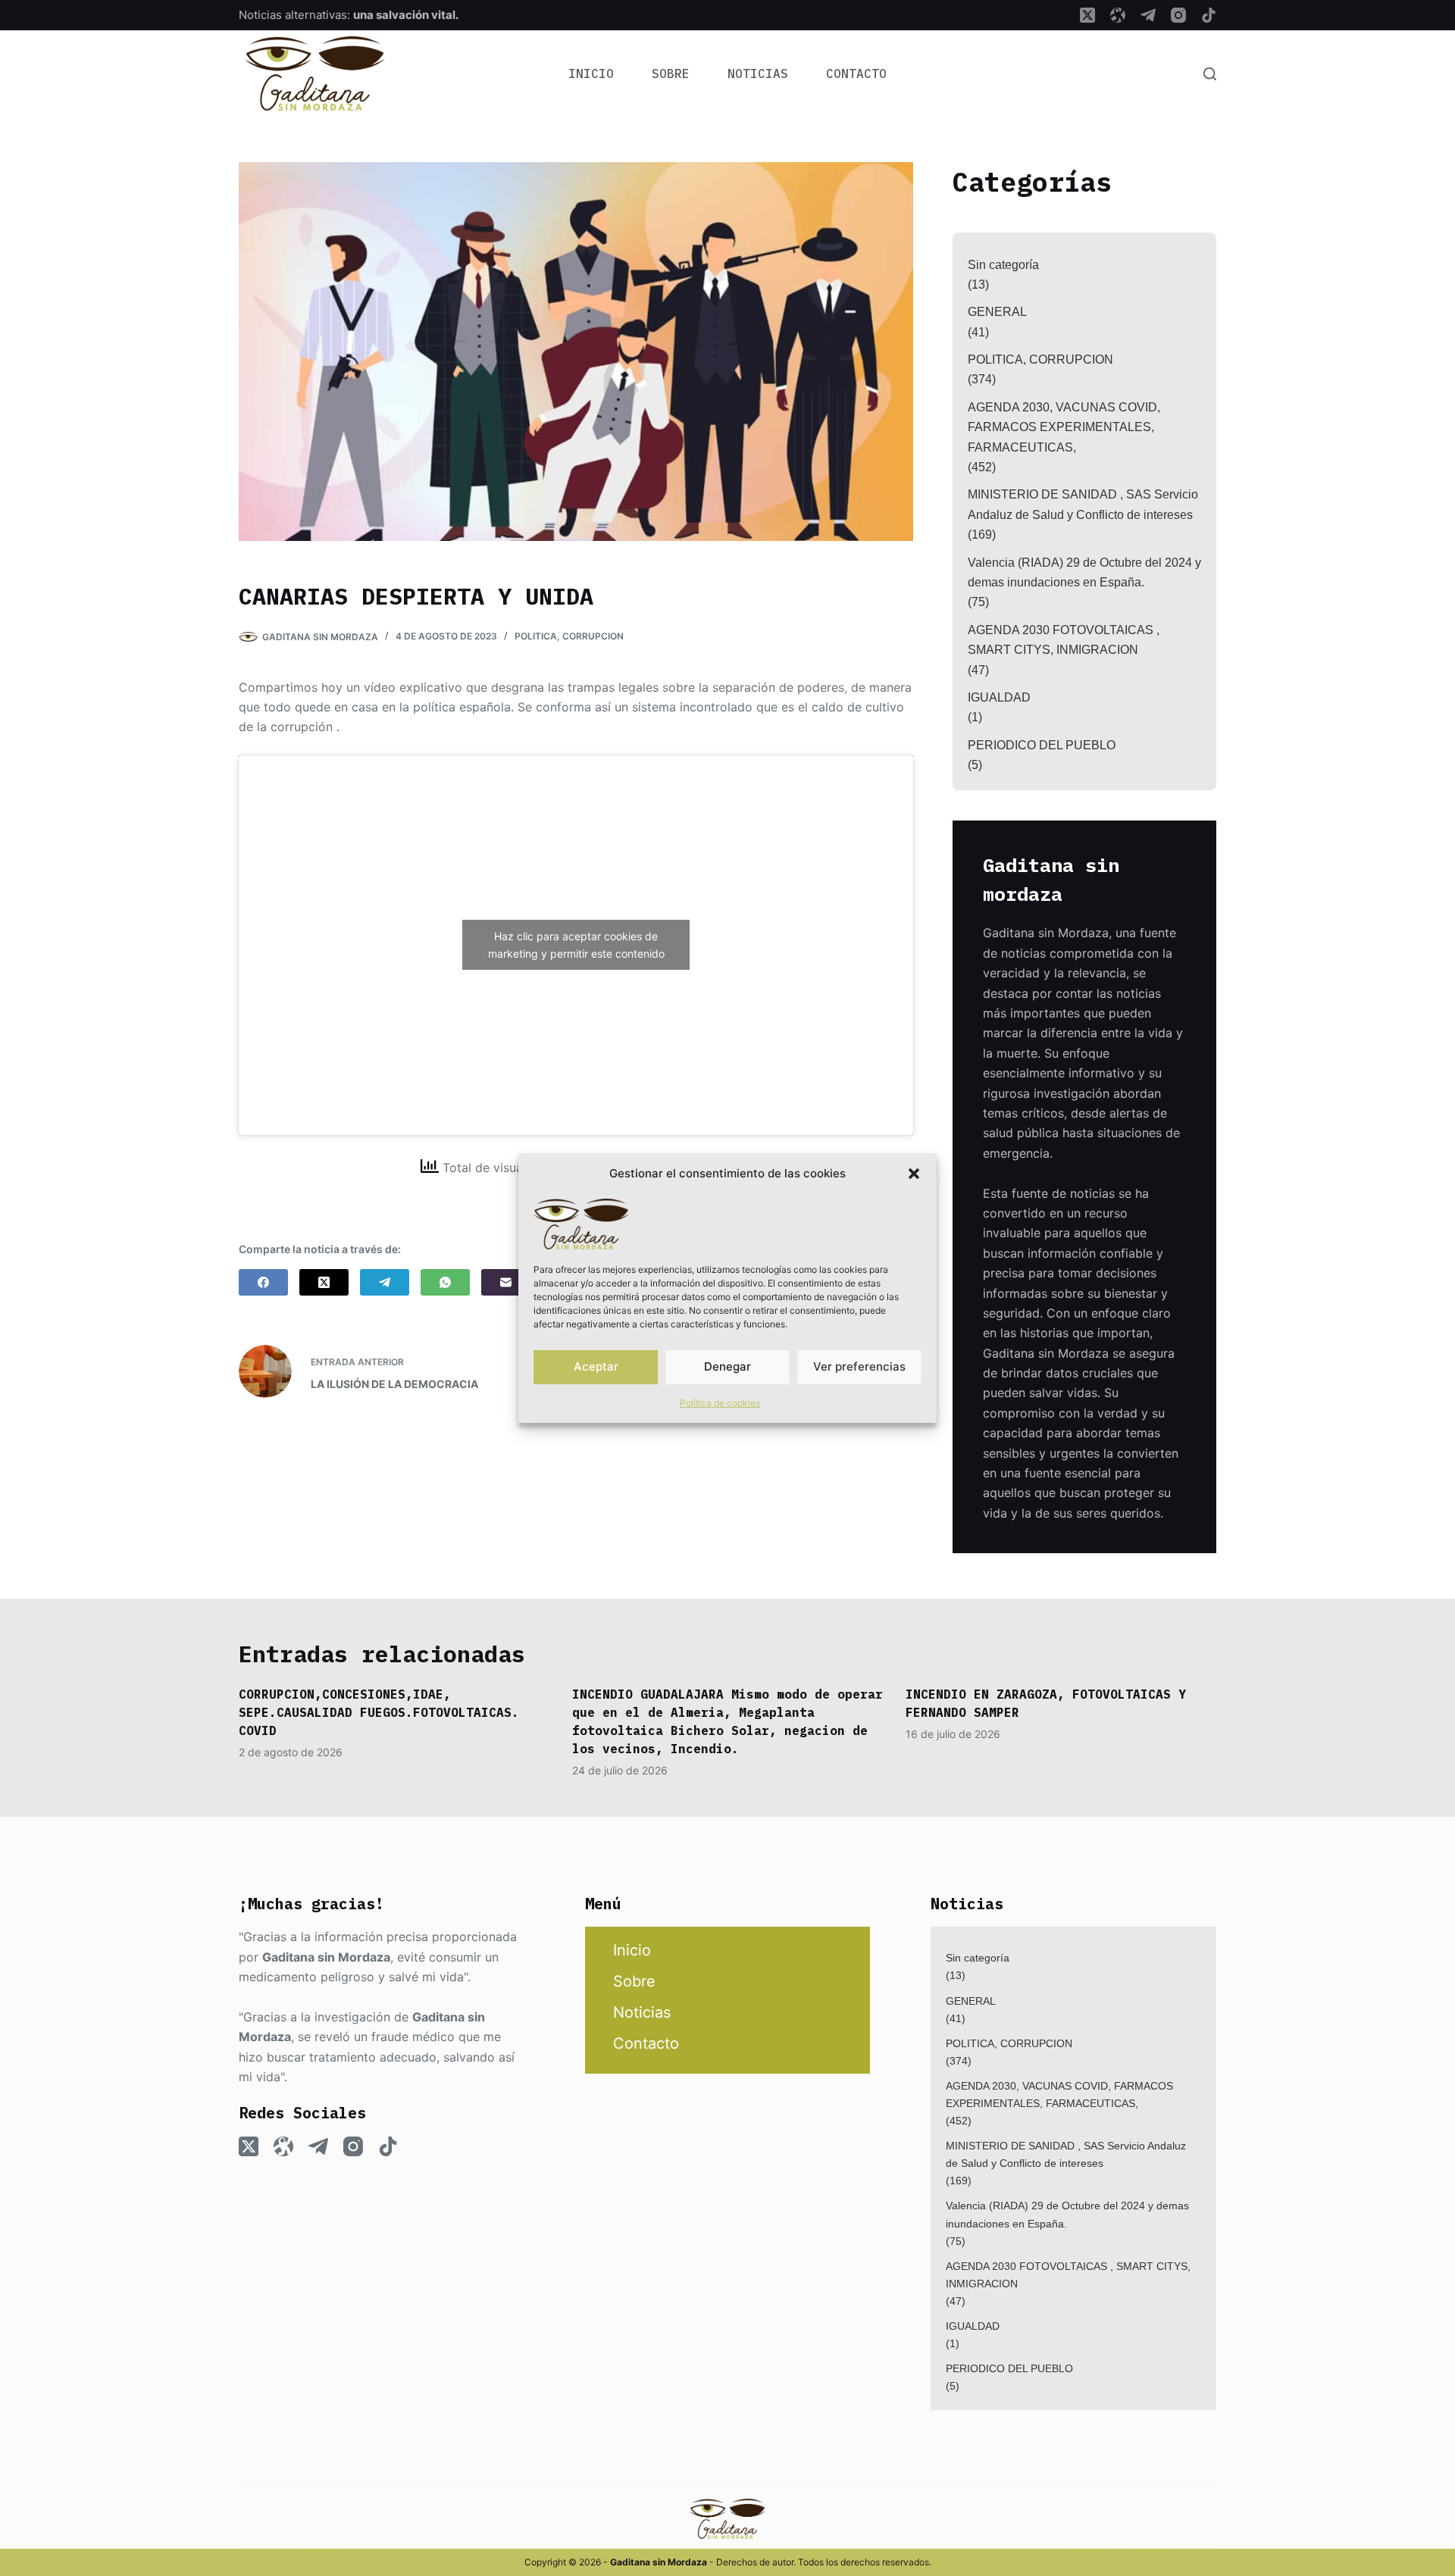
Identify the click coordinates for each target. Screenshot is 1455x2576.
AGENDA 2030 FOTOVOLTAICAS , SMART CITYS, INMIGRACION (1064, 640)
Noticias (758, 73)
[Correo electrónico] (506, 1282)
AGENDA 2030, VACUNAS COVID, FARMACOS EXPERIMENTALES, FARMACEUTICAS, (1064, 427)
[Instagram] (1178, 15)
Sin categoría (1003, 265)
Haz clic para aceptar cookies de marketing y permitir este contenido (576, 945)
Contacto (856, 73)
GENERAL (997, 312)
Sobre (671, 73)
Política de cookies (720, 1403)
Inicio (591, 73)
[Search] (1210, 74)
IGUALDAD (999, 697)
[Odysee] (1118, 15)
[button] (914, 1174)
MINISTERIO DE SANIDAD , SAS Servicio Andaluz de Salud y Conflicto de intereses (1083, 504)
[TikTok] (1209, 15)
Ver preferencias (859, 1366)
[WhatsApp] (445, 1282)
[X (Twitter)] (1087, 15)
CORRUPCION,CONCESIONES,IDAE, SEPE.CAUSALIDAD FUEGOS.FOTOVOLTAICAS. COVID (379, 1712)
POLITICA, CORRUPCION (569, 636)
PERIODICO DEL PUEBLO (1042, 745)
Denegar (727, 1366)
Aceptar (596, 1366)
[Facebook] (263, 1282)
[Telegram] (1148, 15)
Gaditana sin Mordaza (326, 1957)
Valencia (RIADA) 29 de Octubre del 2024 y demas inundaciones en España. (1084, 572)
